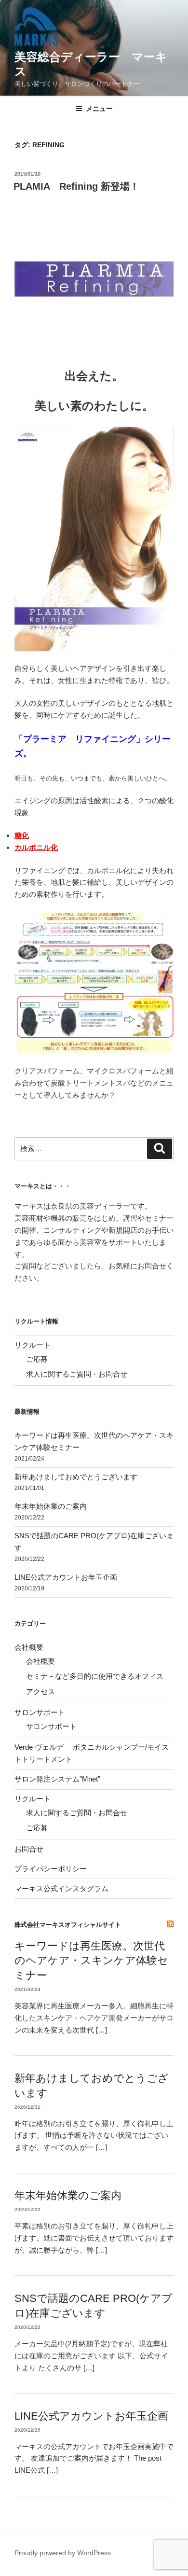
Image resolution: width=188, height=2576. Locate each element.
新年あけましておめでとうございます (76, 1477)
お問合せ (29, 1849)
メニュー (99, 109)
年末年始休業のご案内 (51, 1506)
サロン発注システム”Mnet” (57, 1779)
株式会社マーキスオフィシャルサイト (68, 1925)
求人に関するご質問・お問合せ (77, 1374)
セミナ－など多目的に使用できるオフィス (95, 1676)
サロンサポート (40, 1712)
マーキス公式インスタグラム (61, 1888)
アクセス (40, 1692)
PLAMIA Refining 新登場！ (76, 186)
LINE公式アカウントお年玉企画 (66, 1577)
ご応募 (37, 1359)
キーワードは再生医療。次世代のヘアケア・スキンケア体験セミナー (91, 1961)
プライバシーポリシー (51, 1869)
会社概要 (29, 1647)
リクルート (33, 1345)
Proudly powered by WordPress (63, 2553)
